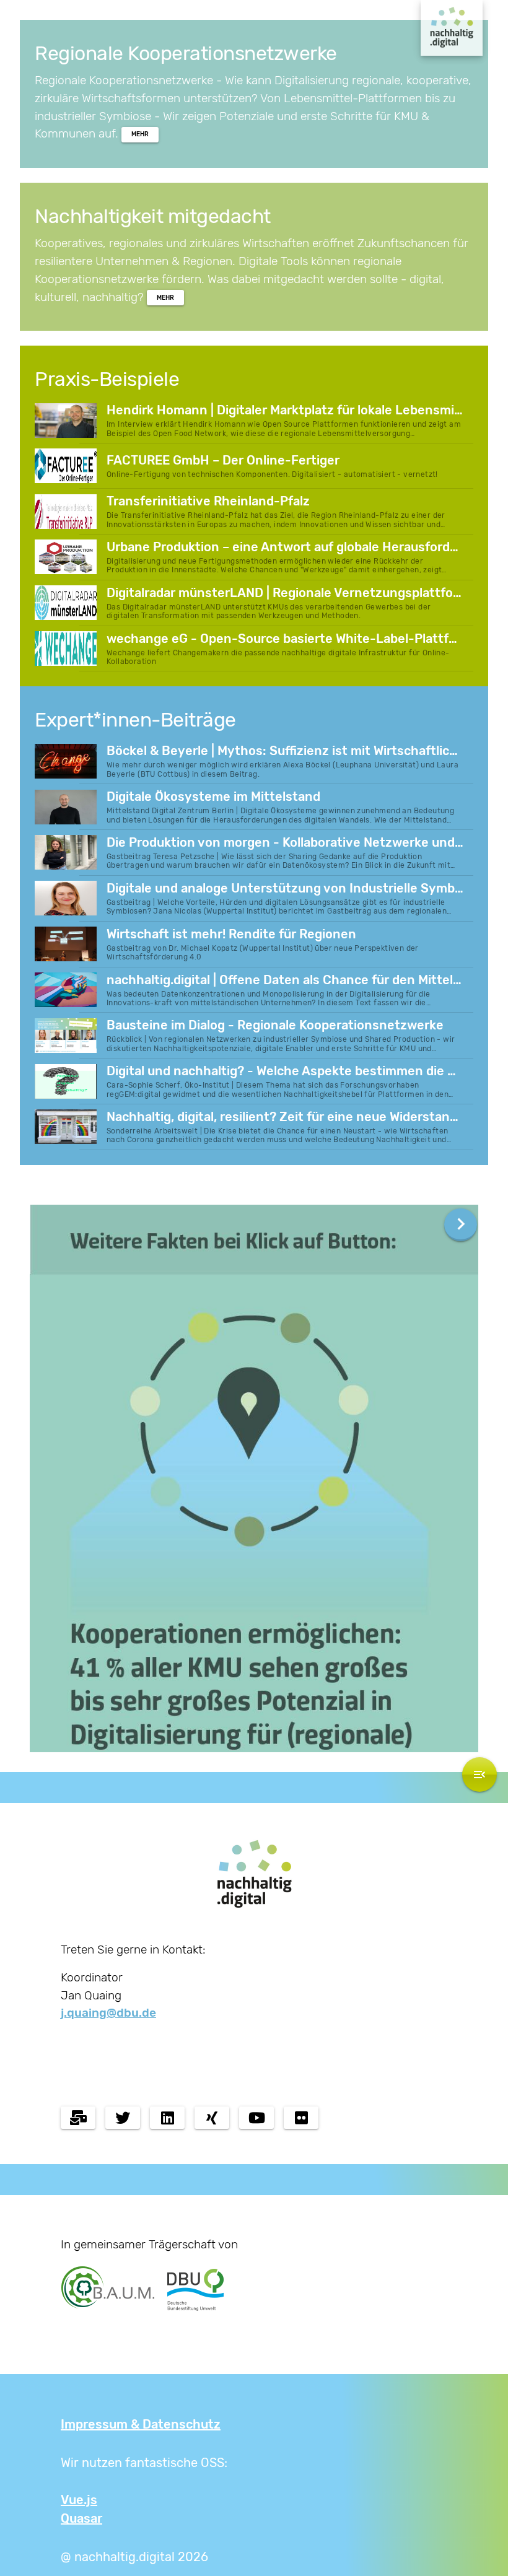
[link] (140, 135)
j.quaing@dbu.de (108, 2013)
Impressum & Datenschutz (141, 2424)
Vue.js (79, 2500)
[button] (461, 1225)
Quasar (81, 2518)
